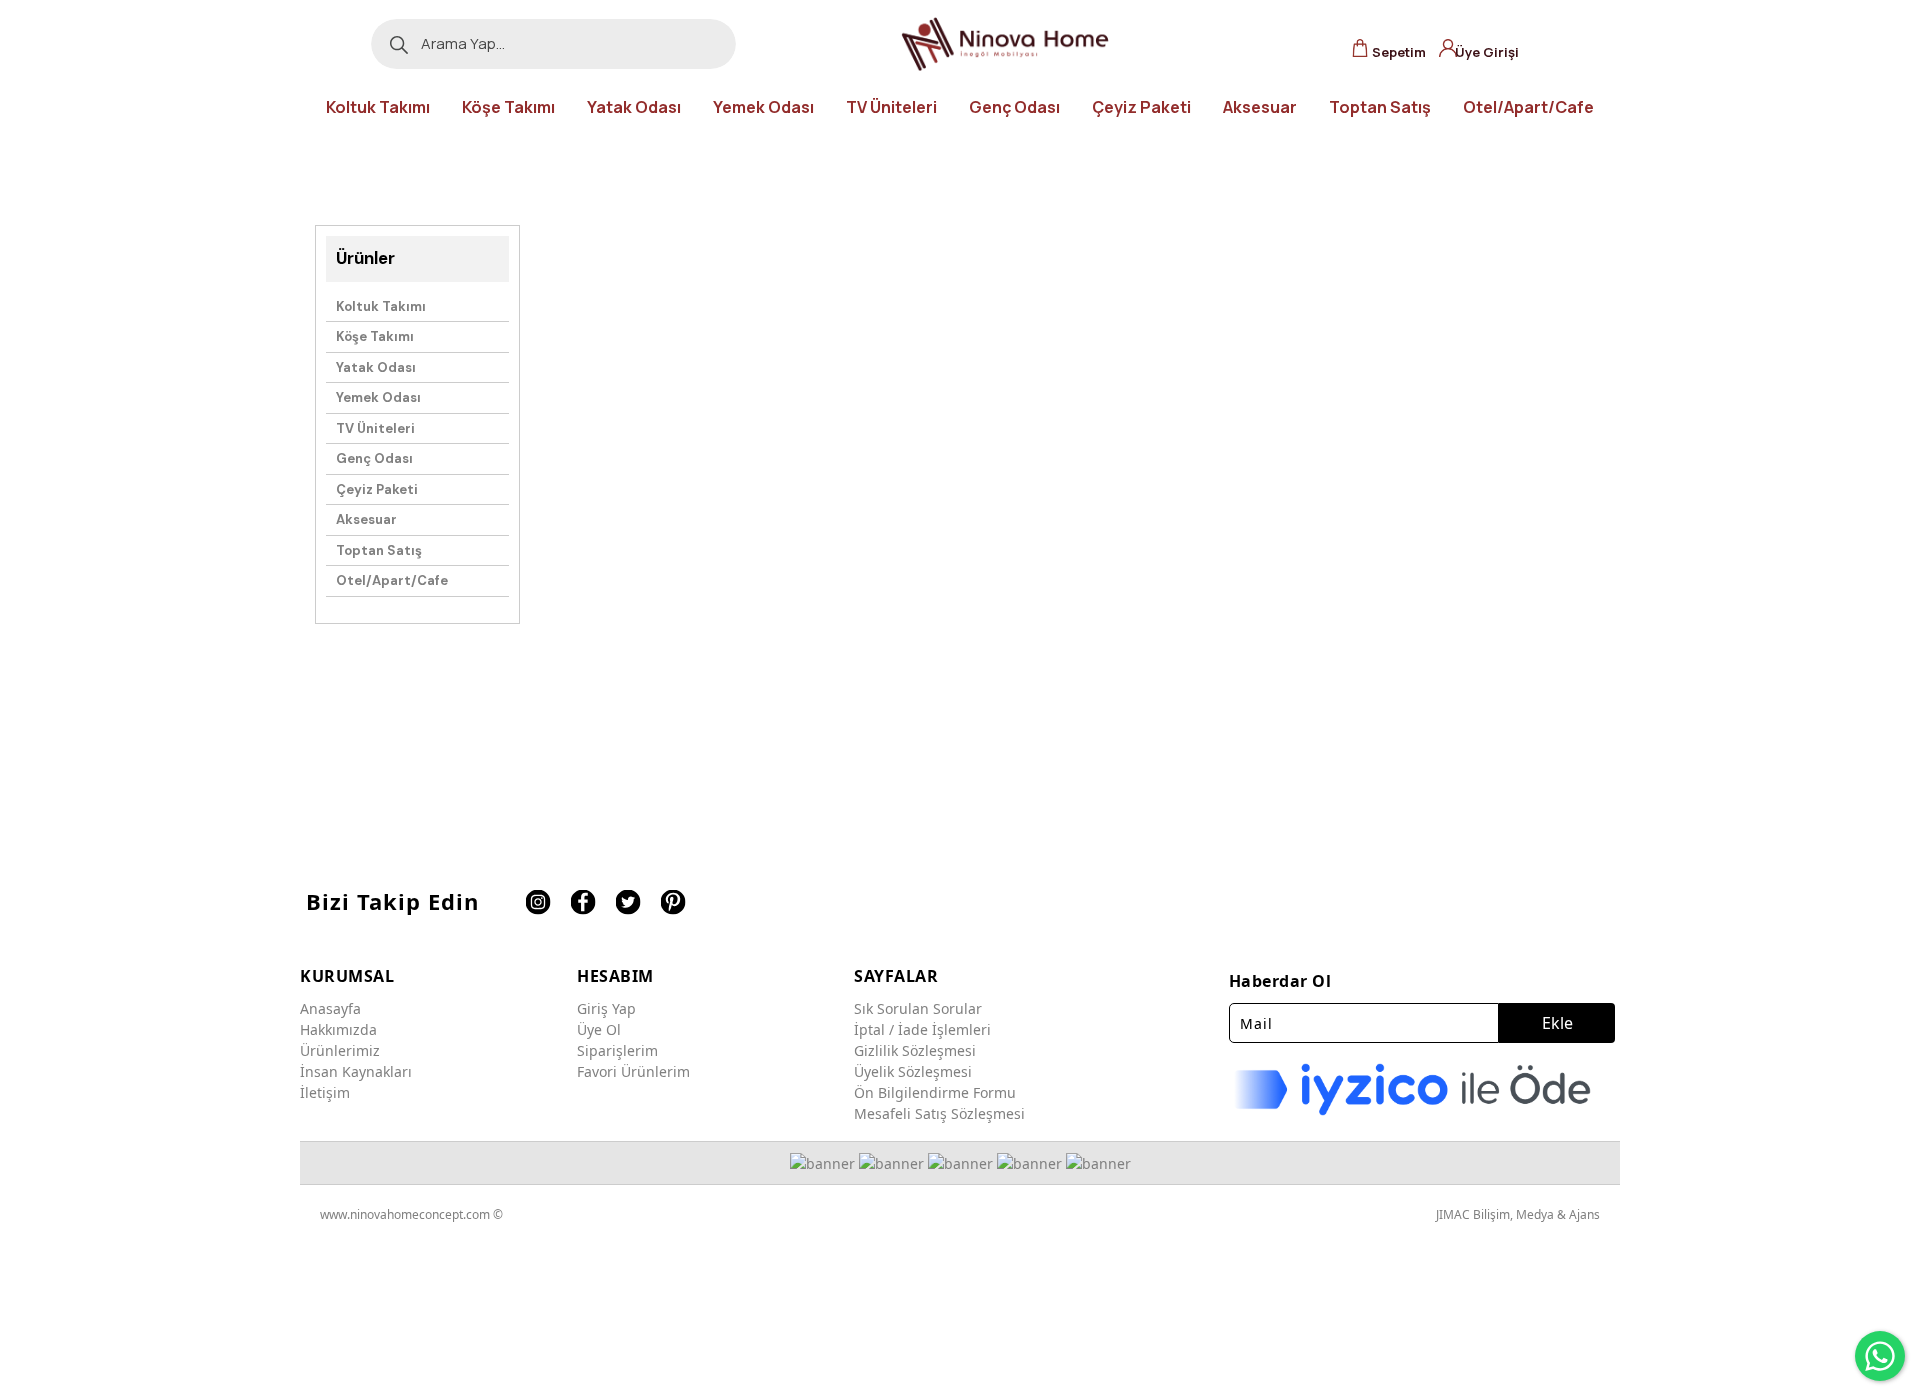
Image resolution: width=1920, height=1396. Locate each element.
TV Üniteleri (375, 428)
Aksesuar (366, 519)
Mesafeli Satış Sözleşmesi (939, 1113)
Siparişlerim (617, 1050)
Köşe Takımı (375, 336)
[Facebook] (582, 901)
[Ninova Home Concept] (1005, 44)
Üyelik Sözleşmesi (913, 1071)
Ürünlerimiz (340, 1050)
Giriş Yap (606, 1008)
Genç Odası (374, 458)
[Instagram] (537, 901)
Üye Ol (599, 1029)
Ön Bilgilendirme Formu (935, 1092)
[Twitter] (627, 901)
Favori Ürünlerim (633, 1071)
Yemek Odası (378, 397)
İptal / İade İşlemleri (922, 1029)
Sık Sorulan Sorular (918, 1008)
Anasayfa (330, 1008)
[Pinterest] (672, 901)
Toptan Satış (379, 550)
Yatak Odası (376, 367)
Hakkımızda (338, 1029)
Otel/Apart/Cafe (392, 580)
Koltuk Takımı (381, 306)
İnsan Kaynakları (356, 1071)
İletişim (325, 1092)
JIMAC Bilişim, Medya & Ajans (1518, 1214)
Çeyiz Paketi (377, 489)
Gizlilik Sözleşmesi (915, 1050)
